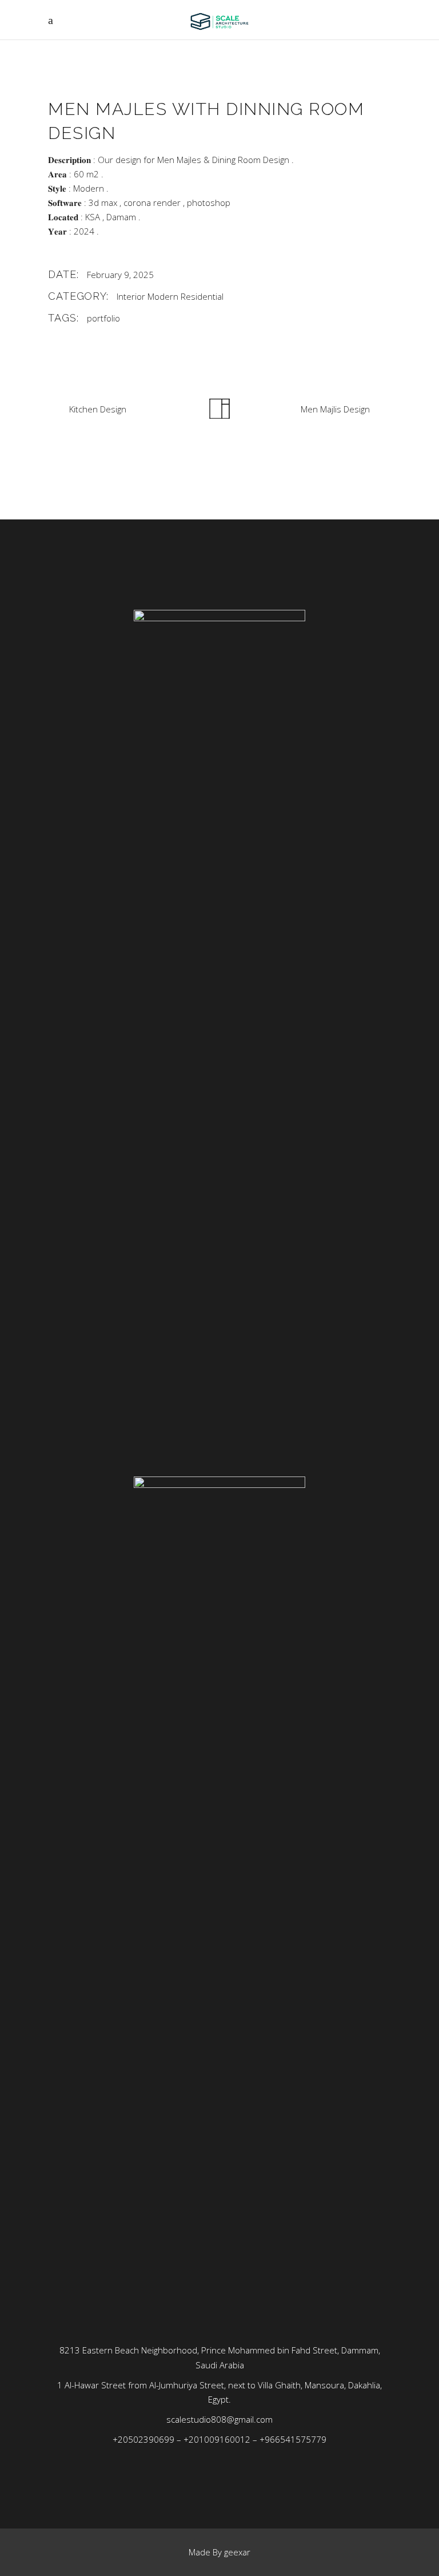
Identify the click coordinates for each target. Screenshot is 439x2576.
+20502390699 (143, 2439)
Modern (163, 296)
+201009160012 (217, 2439)
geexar (237, 2552)
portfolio (103, 318)
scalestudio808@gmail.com (219, 2419)
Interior (131, 296)
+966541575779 (293, 2439)
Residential (202, 296)
